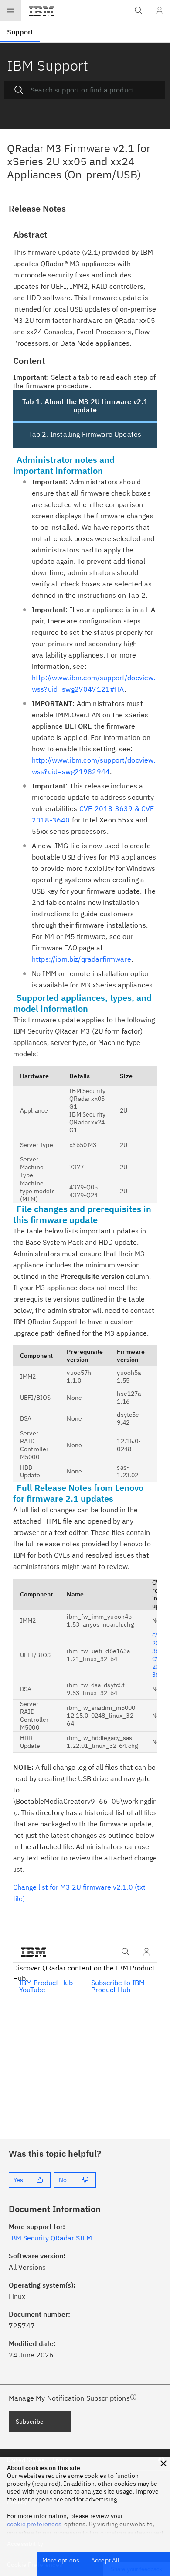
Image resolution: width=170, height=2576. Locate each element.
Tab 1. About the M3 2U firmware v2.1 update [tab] (85, 406)
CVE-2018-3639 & (110, 808)
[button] (163, 2463)
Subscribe (30, 2422)
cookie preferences (34, 2524)
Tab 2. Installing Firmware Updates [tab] (85, 434)
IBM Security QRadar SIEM (50, 2238)
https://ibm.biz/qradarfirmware (82, 959)
